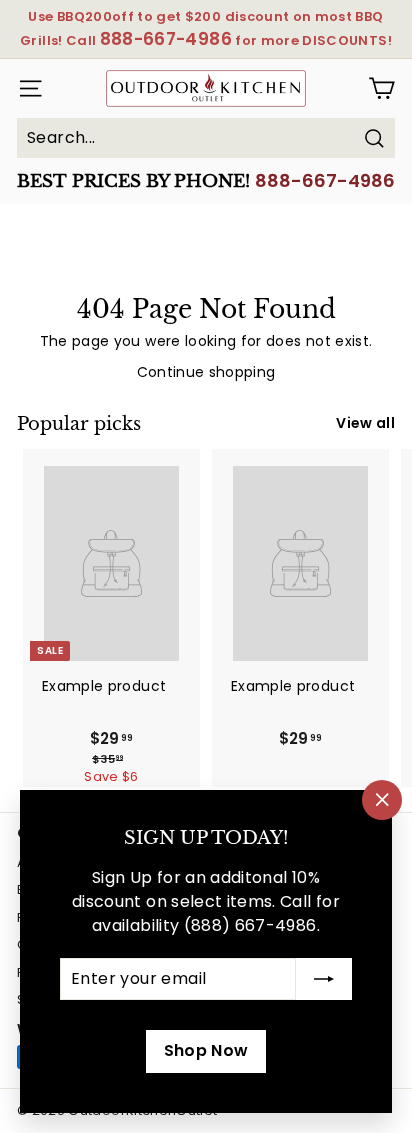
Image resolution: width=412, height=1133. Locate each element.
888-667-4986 (325, 180)
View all (365, 423)
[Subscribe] (324, 979)
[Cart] (381, 88)
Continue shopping (206, 372)
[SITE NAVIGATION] (26, 88)
